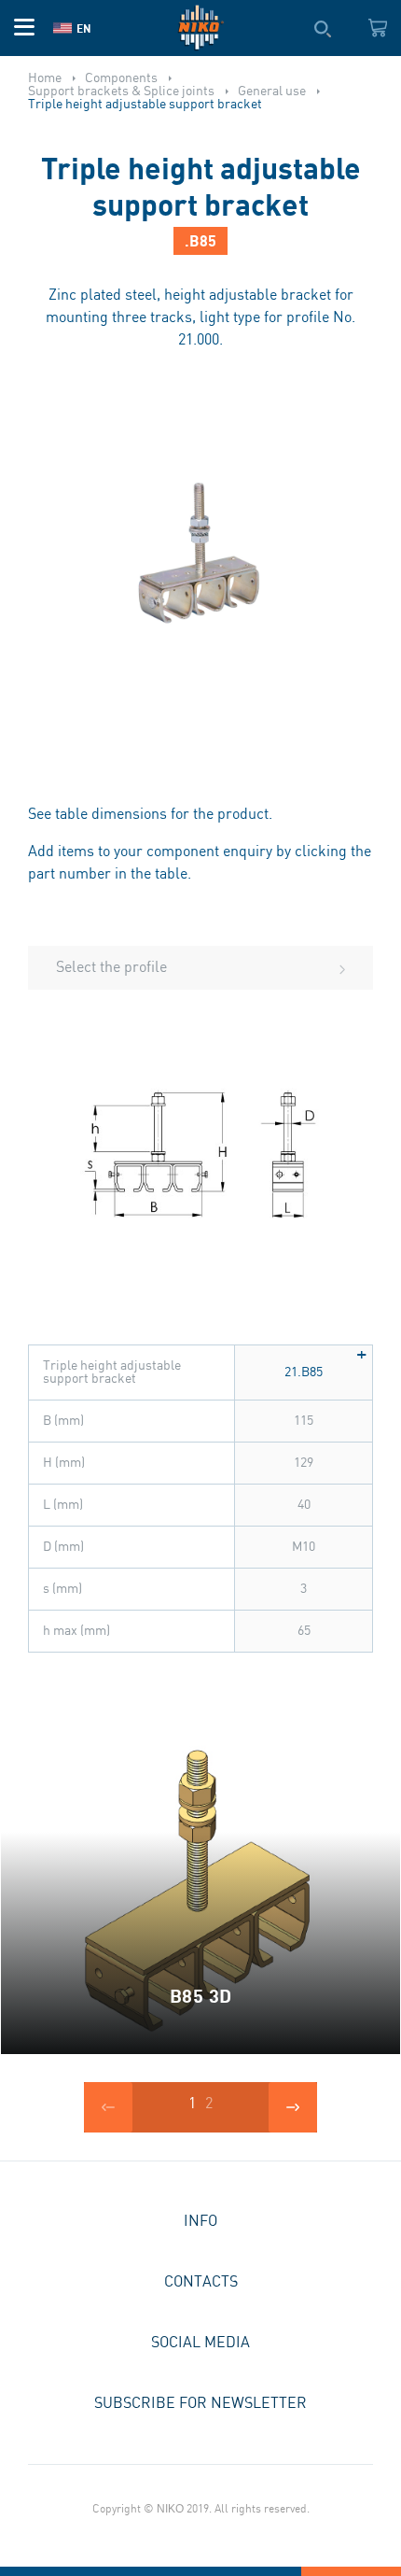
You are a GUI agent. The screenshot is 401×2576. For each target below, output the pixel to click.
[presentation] (108, 2107)
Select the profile (111, 968)
